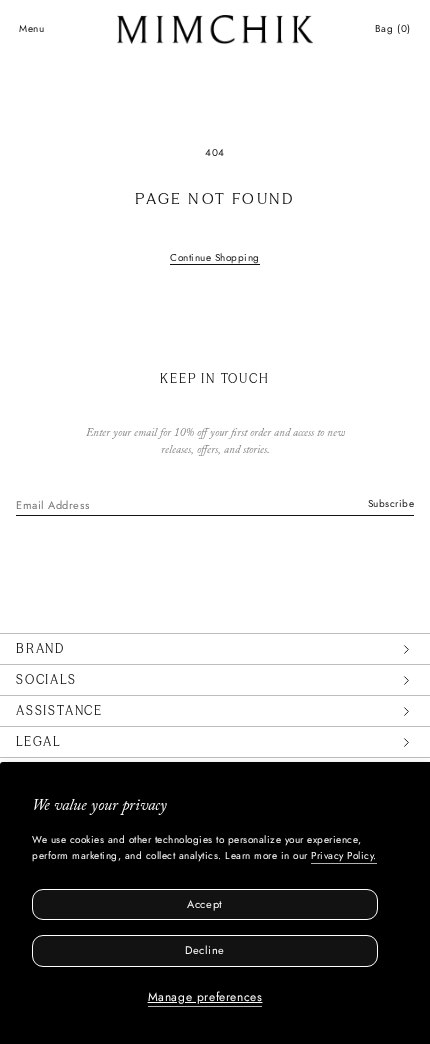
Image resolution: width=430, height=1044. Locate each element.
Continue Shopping (215, 258)
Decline (205, 950)
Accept (204, 904)
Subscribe (391, 503)
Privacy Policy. (344, 855)
